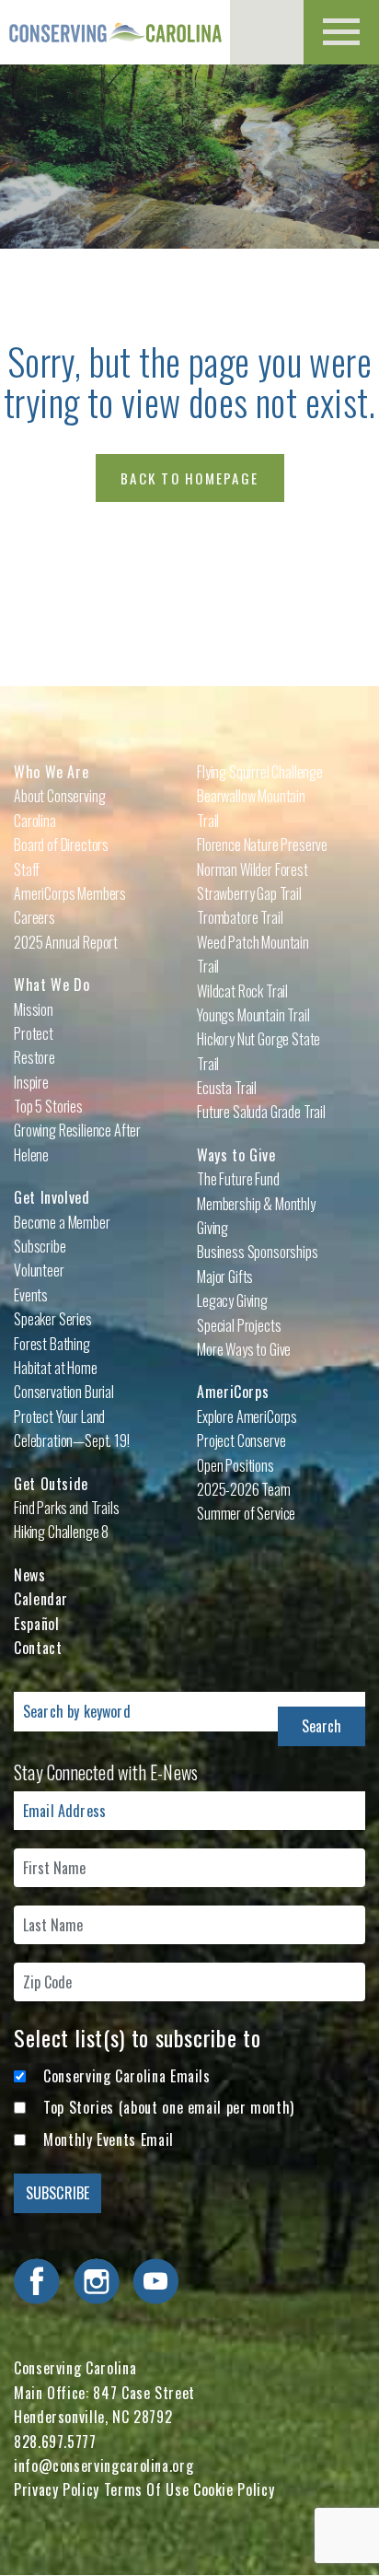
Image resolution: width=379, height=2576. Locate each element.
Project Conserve (241, 1440)
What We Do (52, 985)
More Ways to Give (244, 1349)
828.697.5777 (55, 2442)
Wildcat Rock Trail (242, 991)
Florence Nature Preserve (262, 845)
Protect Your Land (59, 1416)
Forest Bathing (52, 1344)
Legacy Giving (232, 1300)
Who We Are (51, 772)
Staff (27, 869)
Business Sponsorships (258, 1252)
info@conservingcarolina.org (103, 2465)
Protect (34, 1033)
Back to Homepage (189, 478)
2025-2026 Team (244, 1489)
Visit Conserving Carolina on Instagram (97, 2281)
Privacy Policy (57, 2489)
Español (36, 1624)
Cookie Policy (234, 2489)
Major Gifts (225, 1276)
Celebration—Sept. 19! (72, 1440)
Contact (38, 1648)
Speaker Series (53, 1319)
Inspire (31, 1082)
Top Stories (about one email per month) (169, 2107)
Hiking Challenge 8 (61, 1532)
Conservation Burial (64, 1392)
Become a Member (62, 1222)
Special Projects (239, 1325)
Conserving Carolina (115, 32)
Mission (34, 1009)
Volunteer (39, 1270)
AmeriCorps (233, 1392)
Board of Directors (61, 845)
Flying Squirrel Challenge (260, 772)
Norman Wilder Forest (253, 869)
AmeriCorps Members (70, 893)
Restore (34, 1057)
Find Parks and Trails (67, 1508)
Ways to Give (236, 1155)
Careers (34, 917)
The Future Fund (238, 1179)
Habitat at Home (56, 1368)
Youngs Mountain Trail (253, 1015)
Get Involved (52, 1197)
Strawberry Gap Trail (249, 893)
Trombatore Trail (240, 917)
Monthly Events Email (109, 2139)
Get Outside (51, 1484)
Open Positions (235, 1465)
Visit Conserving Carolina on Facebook (37, 2281)
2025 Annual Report (66, 942)
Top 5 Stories (48, 1106)
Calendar (41, 1599)
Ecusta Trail (227, 1088)
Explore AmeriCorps (247, 1416)
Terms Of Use (147, 2489)
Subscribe (40, 1246)
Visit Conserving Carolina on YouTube (155, 2281)
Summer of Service (246, 1513)
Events (31, 1295)
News (30, 1575)
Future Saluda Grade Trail (261, 1112)
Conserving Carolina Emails (127, 2076)
